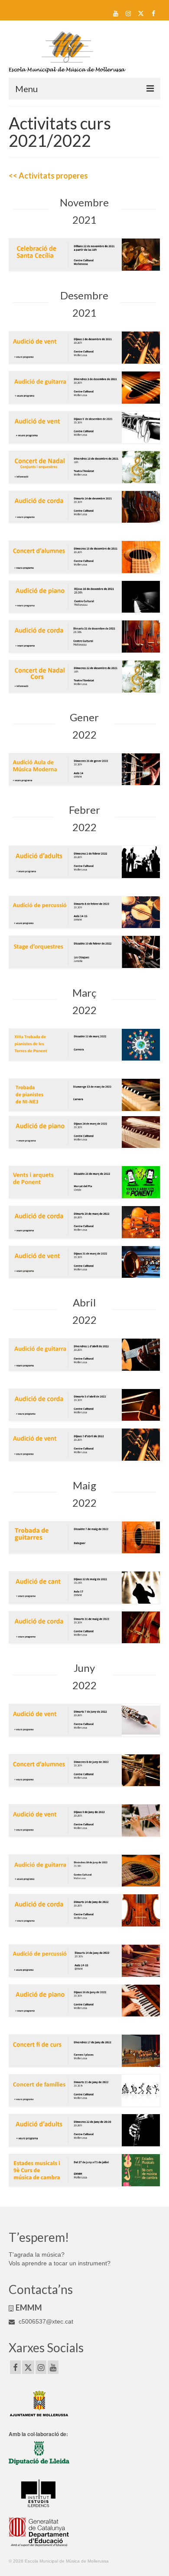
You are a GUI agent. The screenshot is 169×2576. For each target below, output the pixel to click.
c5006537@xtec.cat (45, 2321)
